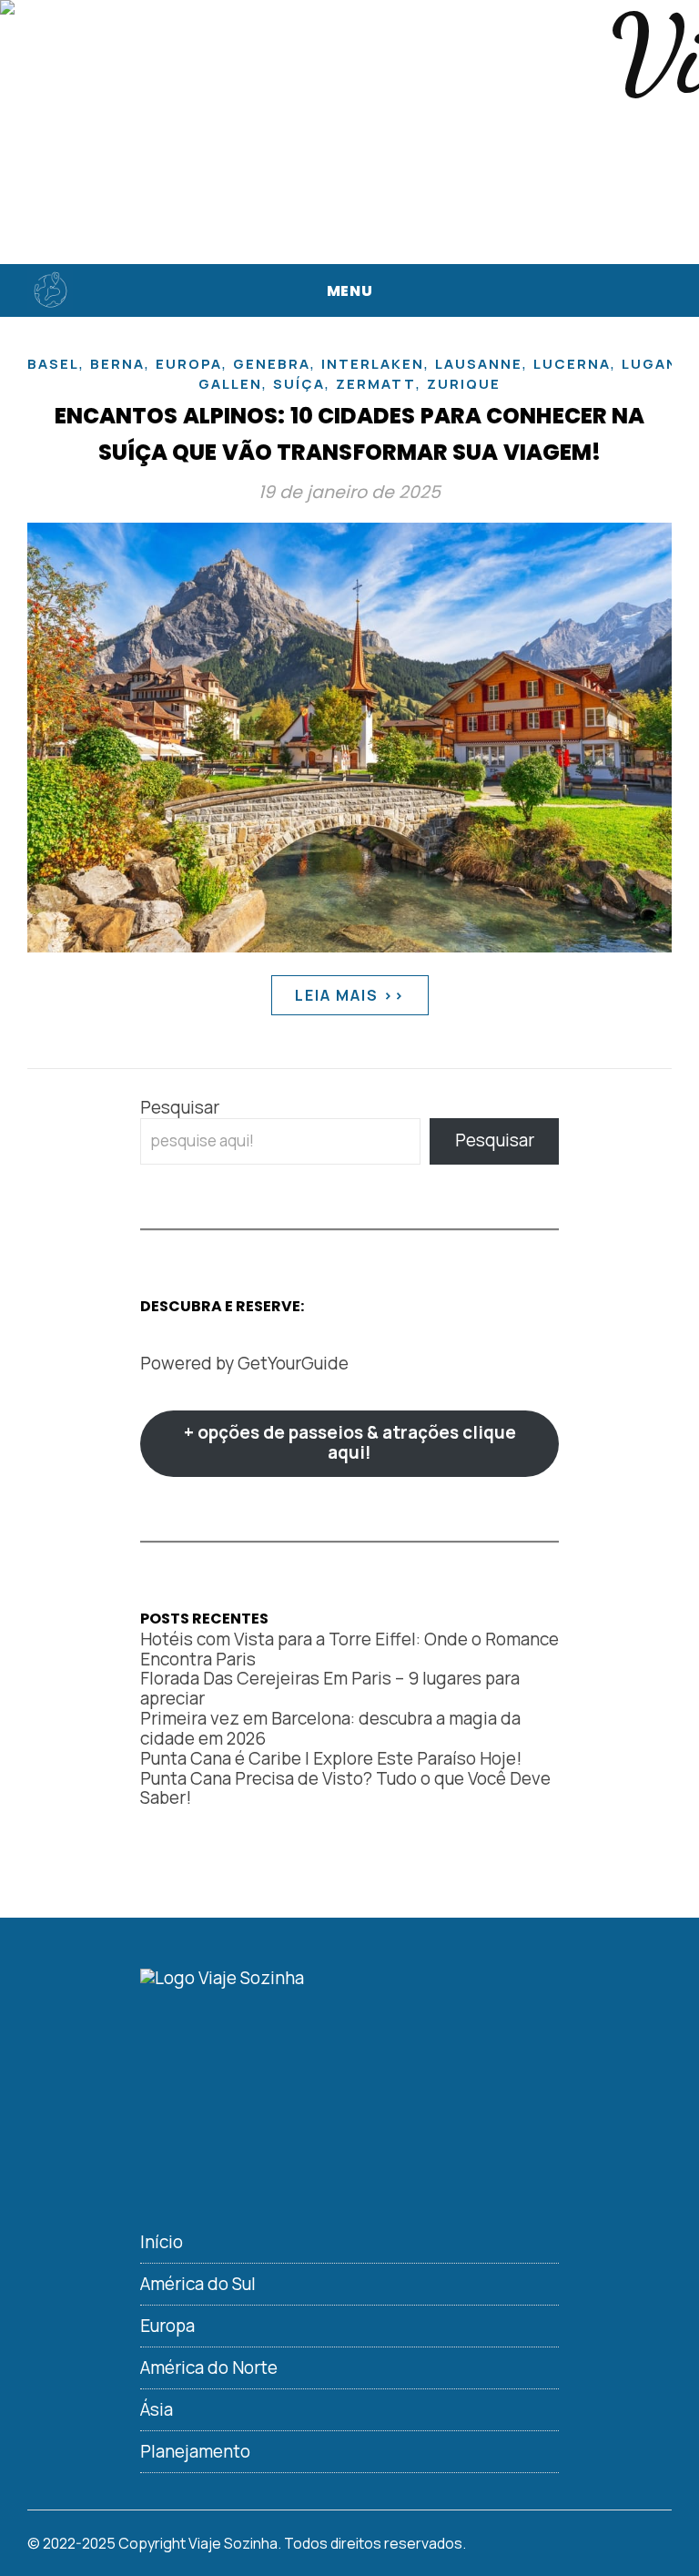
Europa (189, 364)
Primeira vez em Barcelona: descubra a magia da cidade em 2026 (330, 1728)
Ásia (157, 2409)
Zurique (464, 384)
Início (162, 2242)
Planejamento (195, 2451)
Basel (53, 364)
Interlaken (373, 364)
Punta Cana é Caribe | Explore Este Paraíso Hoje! (331, 1758)
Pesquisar (180, 1107)
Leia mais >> (350, 995)
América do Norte (209, 2367)
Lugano (656, 364)
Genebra (272, 364)
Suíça (299, 384)
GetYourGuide (293, 1363)
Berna (117, 364)
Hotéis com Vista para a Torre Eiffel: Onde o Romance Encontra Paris (349, 1649)
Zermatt (376, 384)
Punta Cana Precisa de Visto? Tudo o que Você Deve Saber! (345, 1788)
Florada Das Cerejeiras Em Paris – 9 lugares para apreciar (330, 1688)
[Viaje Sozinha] (50, 290)
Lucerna (572, 364)
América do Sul (198, 2284)
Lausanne (479, 364)
